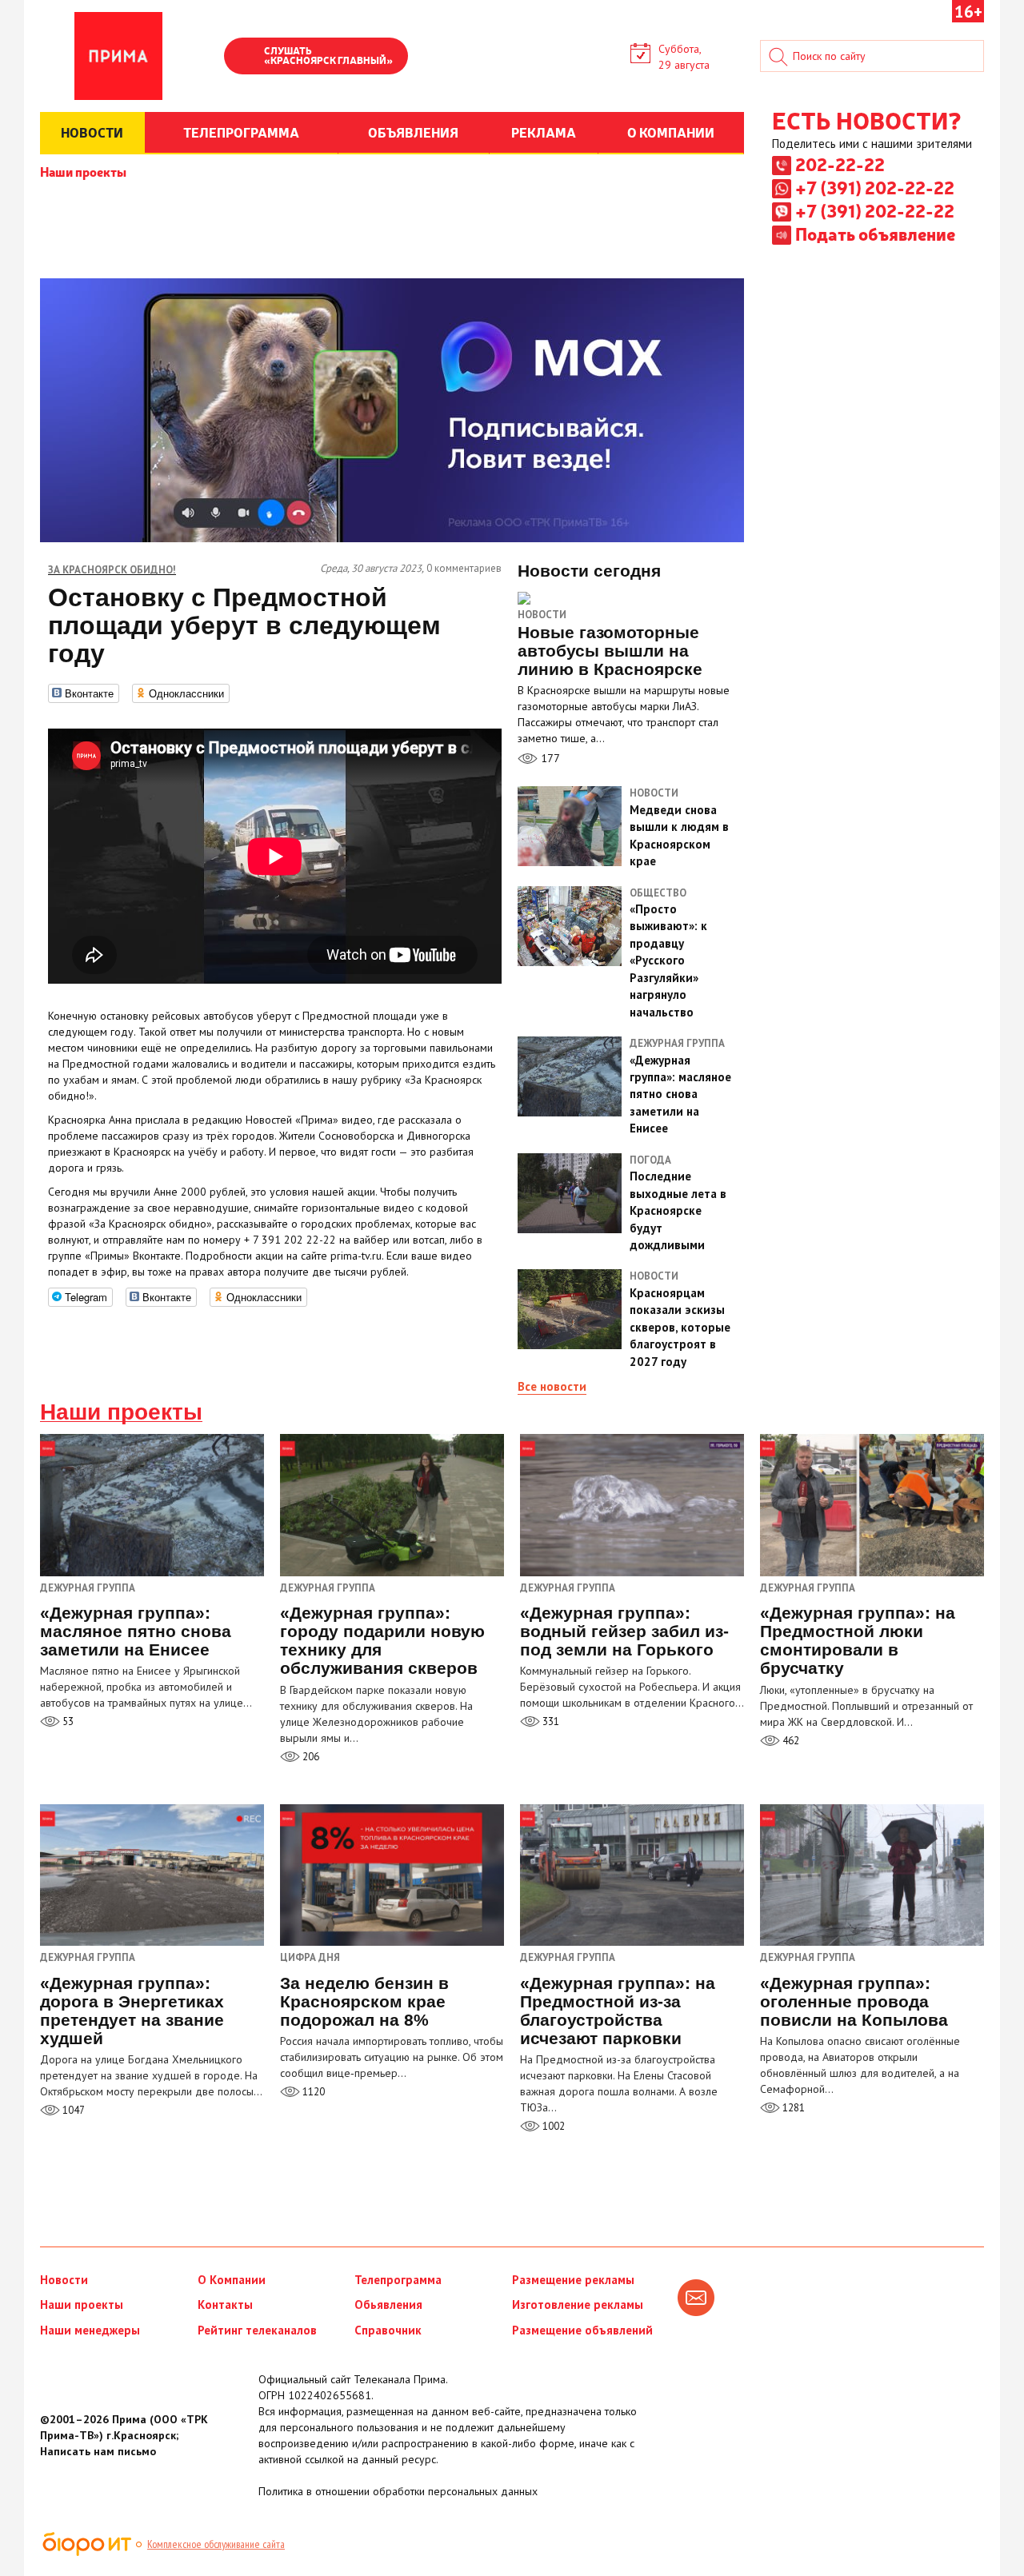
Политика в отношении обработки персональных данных (398, 2491)
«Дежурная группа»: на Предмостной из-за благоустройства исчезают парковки (618, 2011)
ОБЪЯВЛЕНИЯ (413, 132)
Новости (542, 615)
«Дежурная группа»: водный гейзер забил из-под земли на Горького (624, 1631)
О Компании (232, 2280)
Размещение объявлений (582, 2330)
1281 (792, 2108)
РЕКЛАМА (544, 132)
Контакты (225, 2304)
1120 (312, 2092)
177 (549, 758)
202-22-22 (840, 164)
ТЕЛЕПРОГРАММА (241, 132)
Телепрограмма (398, 2280)
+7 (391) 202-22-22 (875, 187)
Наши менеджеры (90, 2330)
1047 (72, 2110)
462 (790, 1741)
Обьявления (388, 2304)
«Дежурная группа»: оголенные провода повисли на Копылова (854, 2001)
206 (310, 1757)
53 (67, 1721)
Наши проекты (83, 171)
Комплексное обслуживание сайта (216, 2544)
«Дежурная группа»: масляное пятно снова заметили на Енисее (136, 1631)
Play (244, 58)
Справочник (388, 2330)
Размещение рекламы (573, 2280)
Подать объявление (875, 234)
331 (550, 1721)
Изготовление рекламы (578, 2304)
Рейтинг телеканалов (257, 2330)
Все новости (552, 1386)
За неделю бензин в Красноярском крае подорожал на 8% (364, 2001)
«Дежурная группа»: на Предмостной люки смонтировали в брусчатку (858, 1640)
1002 (552, 2126)
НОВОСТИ (92, 132)
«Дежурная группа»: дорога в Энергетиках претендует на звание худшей (132, 2011)
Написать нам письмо (98, 2451)
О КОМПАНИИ (671, 132)
